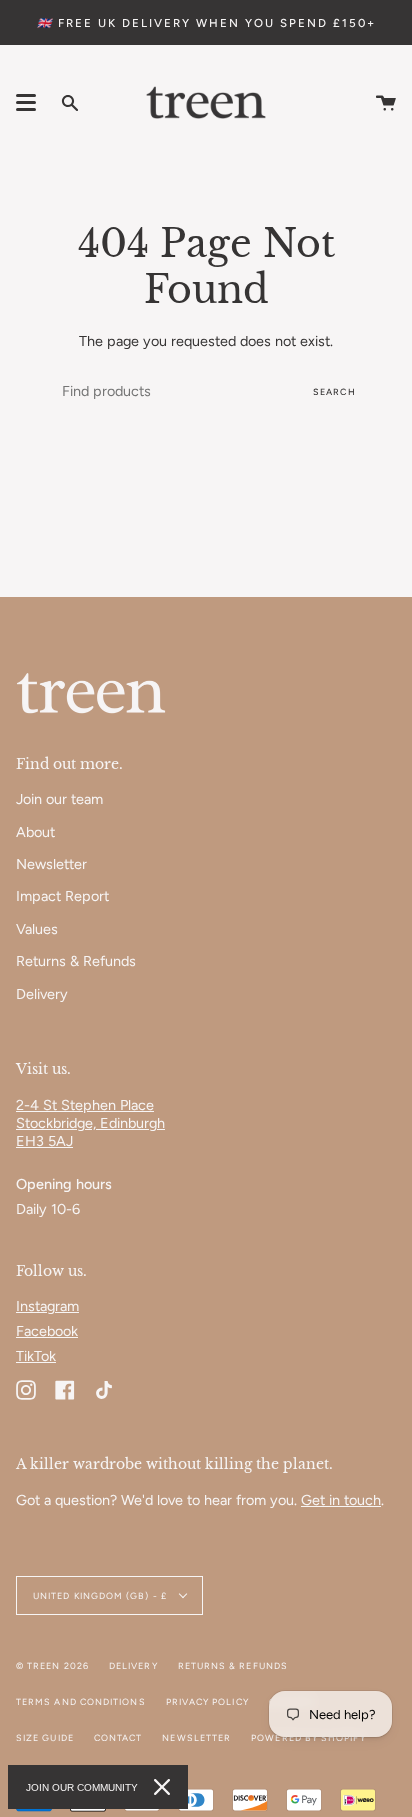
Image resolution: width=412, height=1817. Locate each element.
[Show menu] (26, 103)
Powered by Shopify (308, 1737)
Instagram (47, 1306)
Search (334, 391)
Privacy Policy (207, 1701)
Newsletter (51, 864)
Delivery (42, 994)
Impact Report (62, 896)
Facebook (47, 1331)
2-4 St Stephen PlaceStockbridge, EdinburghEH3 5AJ (90, 1123)
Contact (118, 1737)
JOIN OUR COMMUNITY (82, 1787)
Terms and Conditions (81, 1701)
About (35, 832)
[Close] (162, 1787)
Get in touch (341, 1500)
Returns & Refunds (76, 961)
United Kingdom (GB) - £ (101, 1595)
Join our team (59, 799)
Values (37, 929)
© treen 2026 (52, 1665)
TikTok (36, 1356)
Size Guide (45, 1737)
